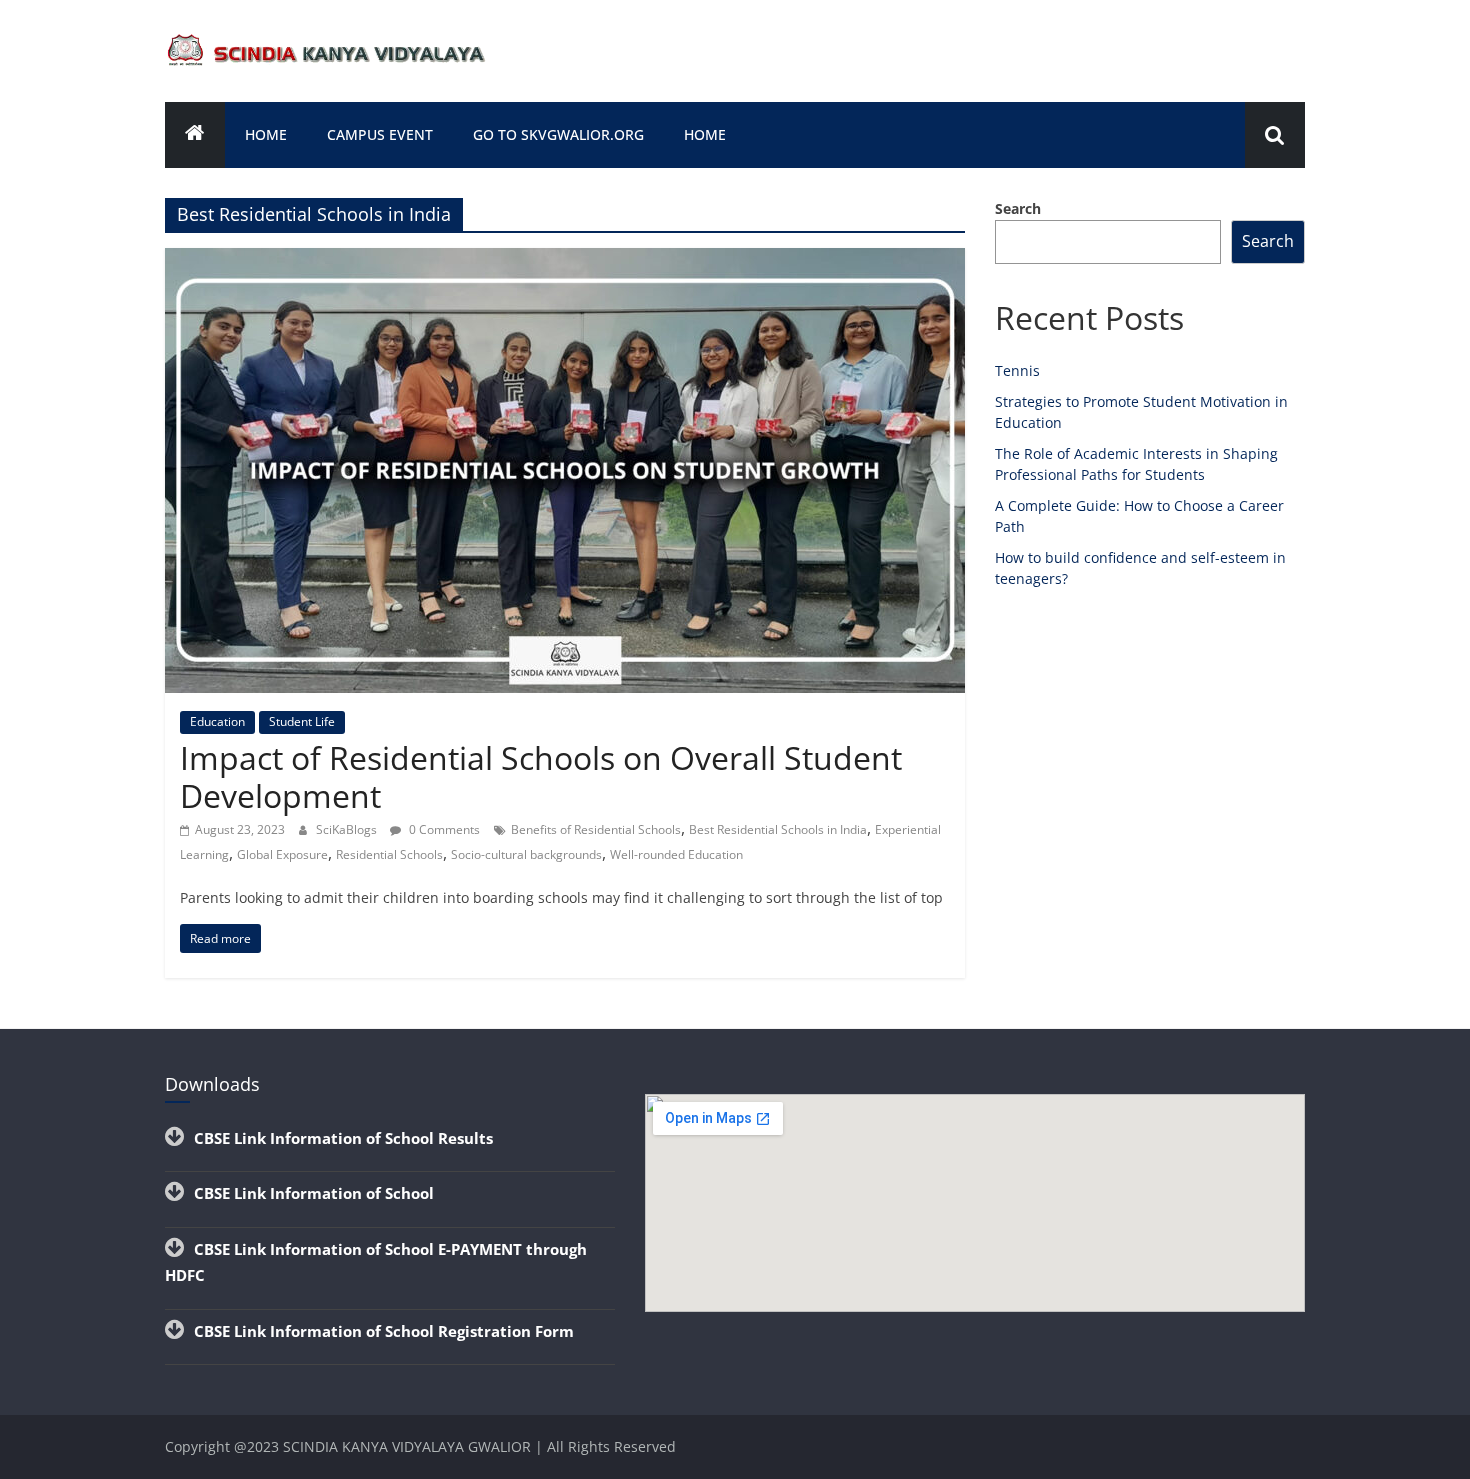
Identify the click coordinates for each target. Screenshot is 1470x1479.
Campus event (380, 134)
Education (217, 721)
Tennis (1017, 370)
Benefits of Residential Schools (596, 829)
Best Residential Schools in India (778, 829)
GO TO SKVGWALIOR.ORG (558, 134)
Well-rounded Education (676, 854)
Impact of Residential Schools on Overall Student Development (541, 776)
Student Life (302, 721)
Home (266, 134)
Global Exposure (282, 854)
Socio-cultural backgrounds (526, 854)
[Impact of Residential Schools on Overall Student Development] (565, 260)
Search (1018, 208)
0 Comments (443, 829)
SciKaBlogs (348, 829)
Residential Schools (389, 854)
